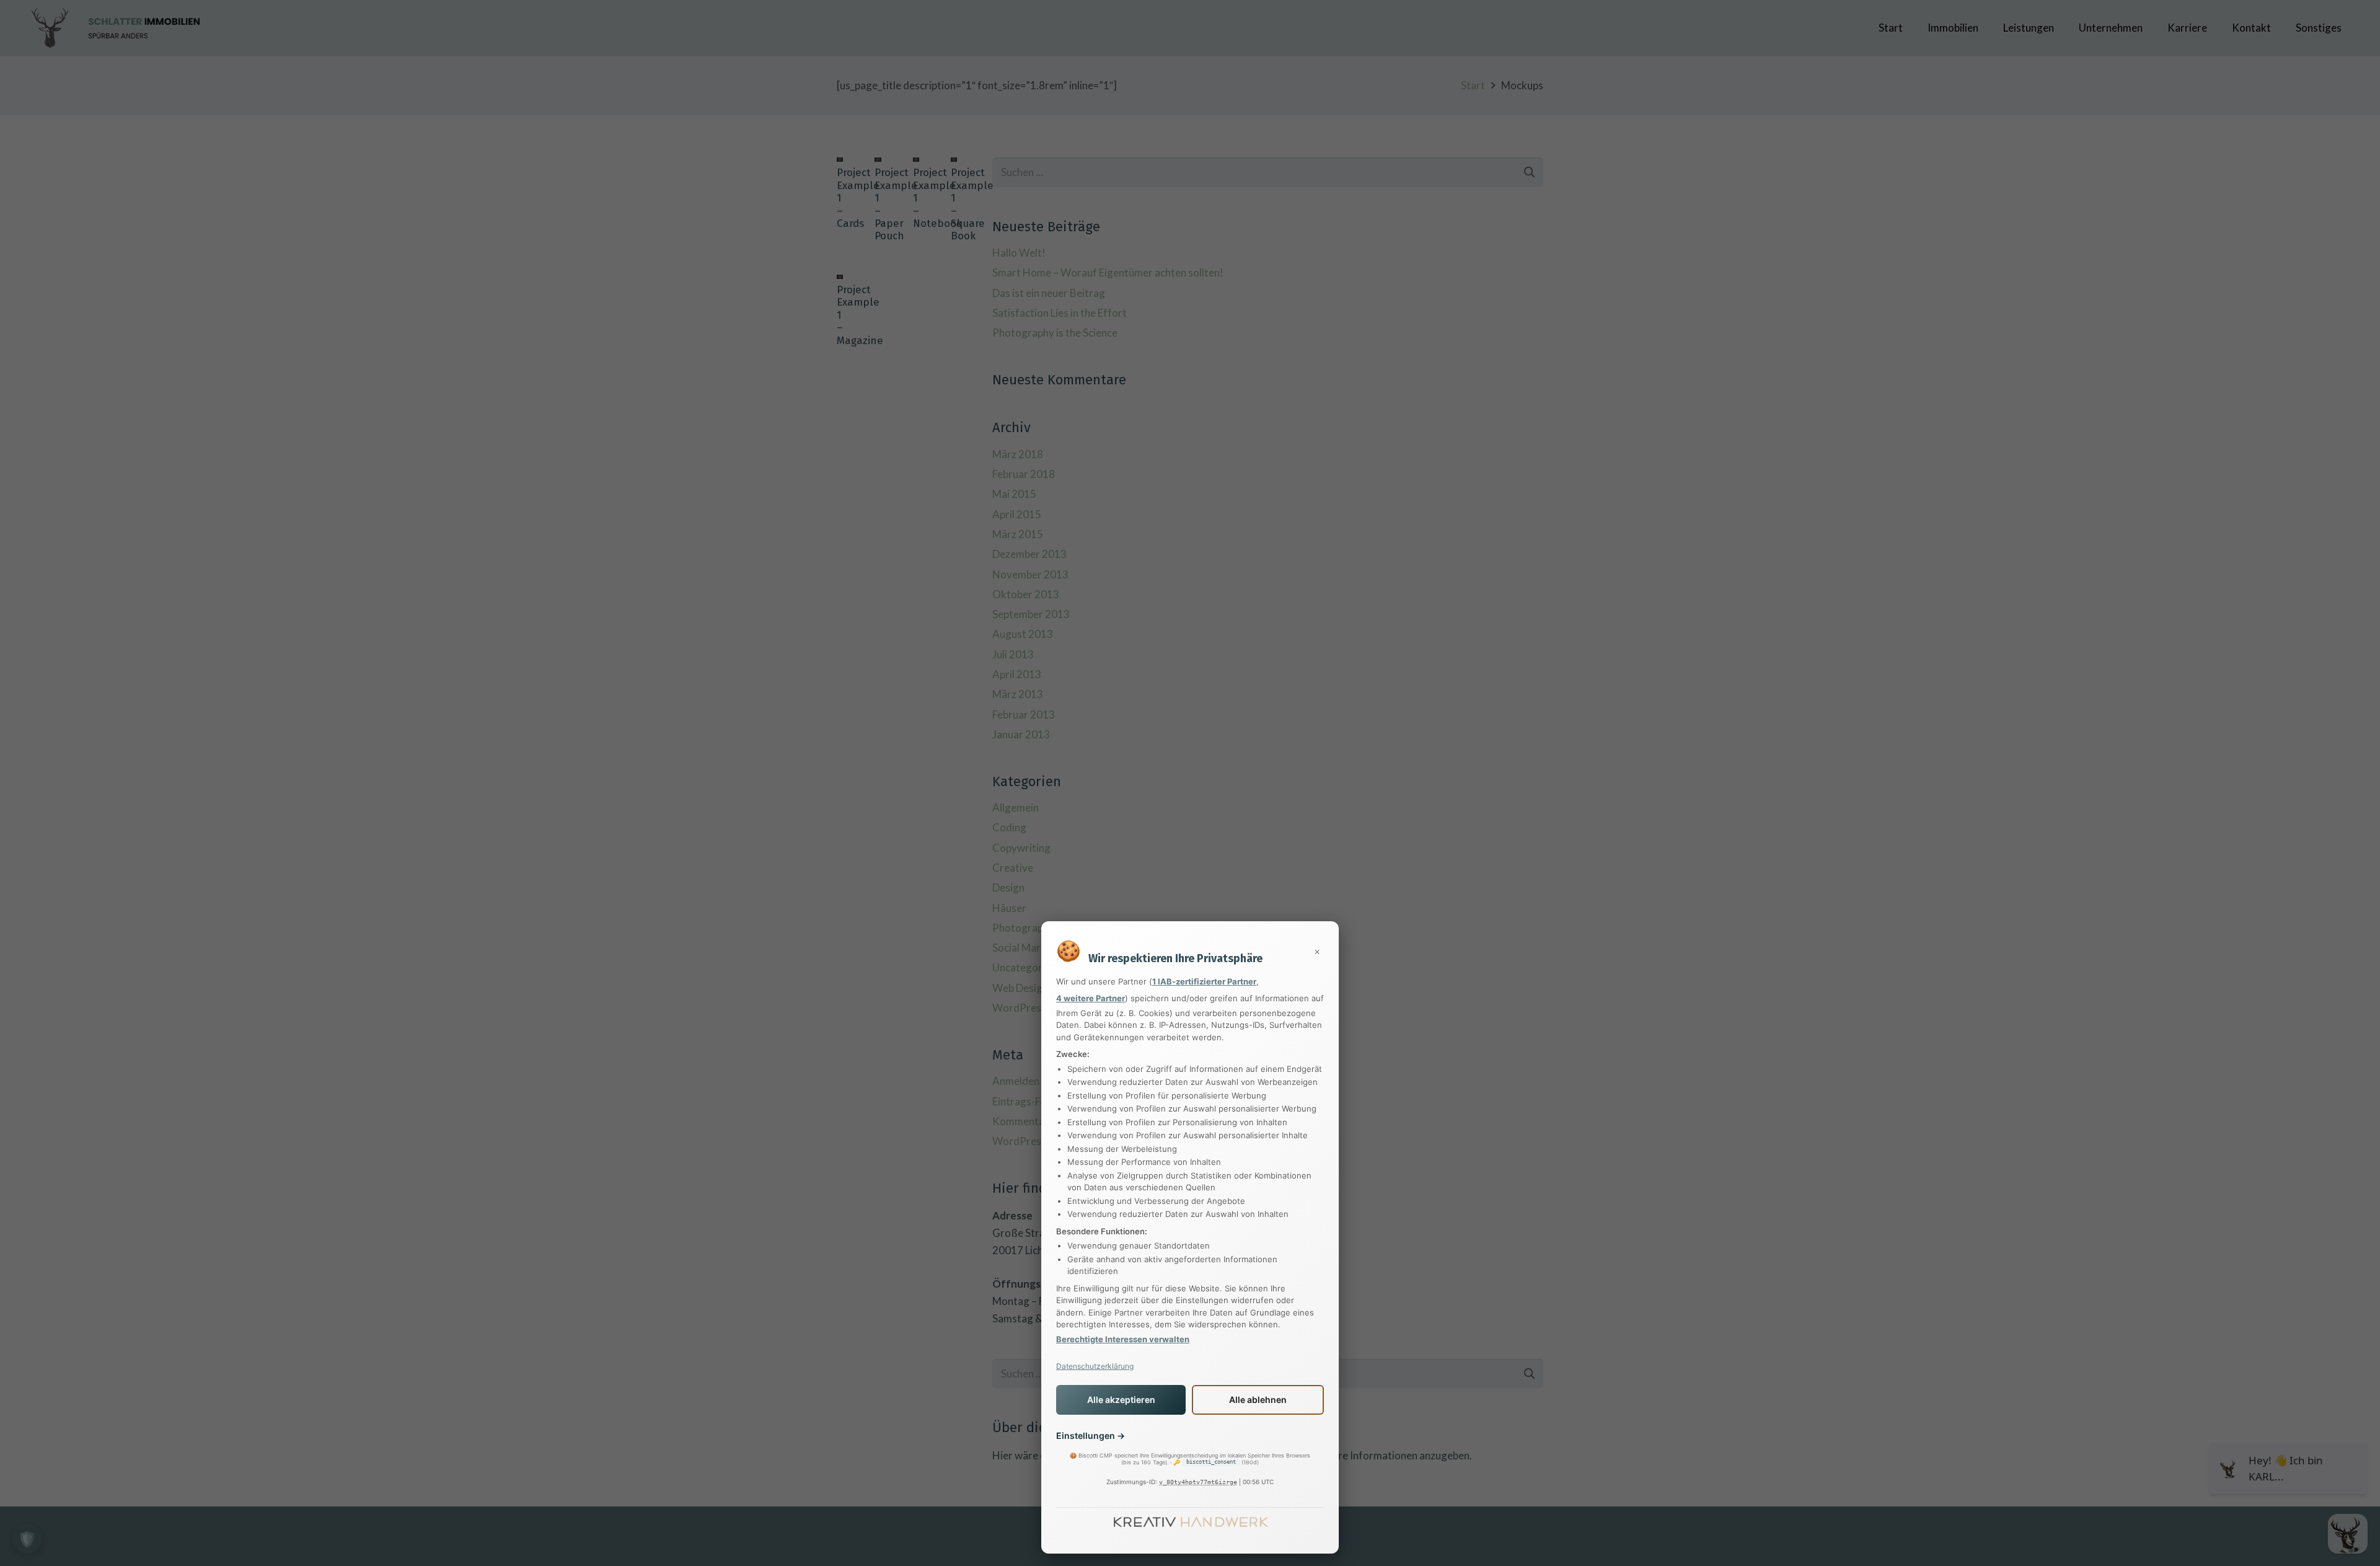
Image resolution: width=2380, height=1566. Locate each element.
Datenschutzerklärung (1095, 1366)
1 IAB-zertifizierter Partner (1204, 981)
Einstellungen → (1091, 1435)
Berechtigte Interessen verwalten (1123, 1339)
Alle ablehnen (1258, 1400)
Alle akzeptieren (1121, 1400)
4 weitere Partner (1091, 998)
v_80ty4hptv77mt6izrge (1198, 1482)
